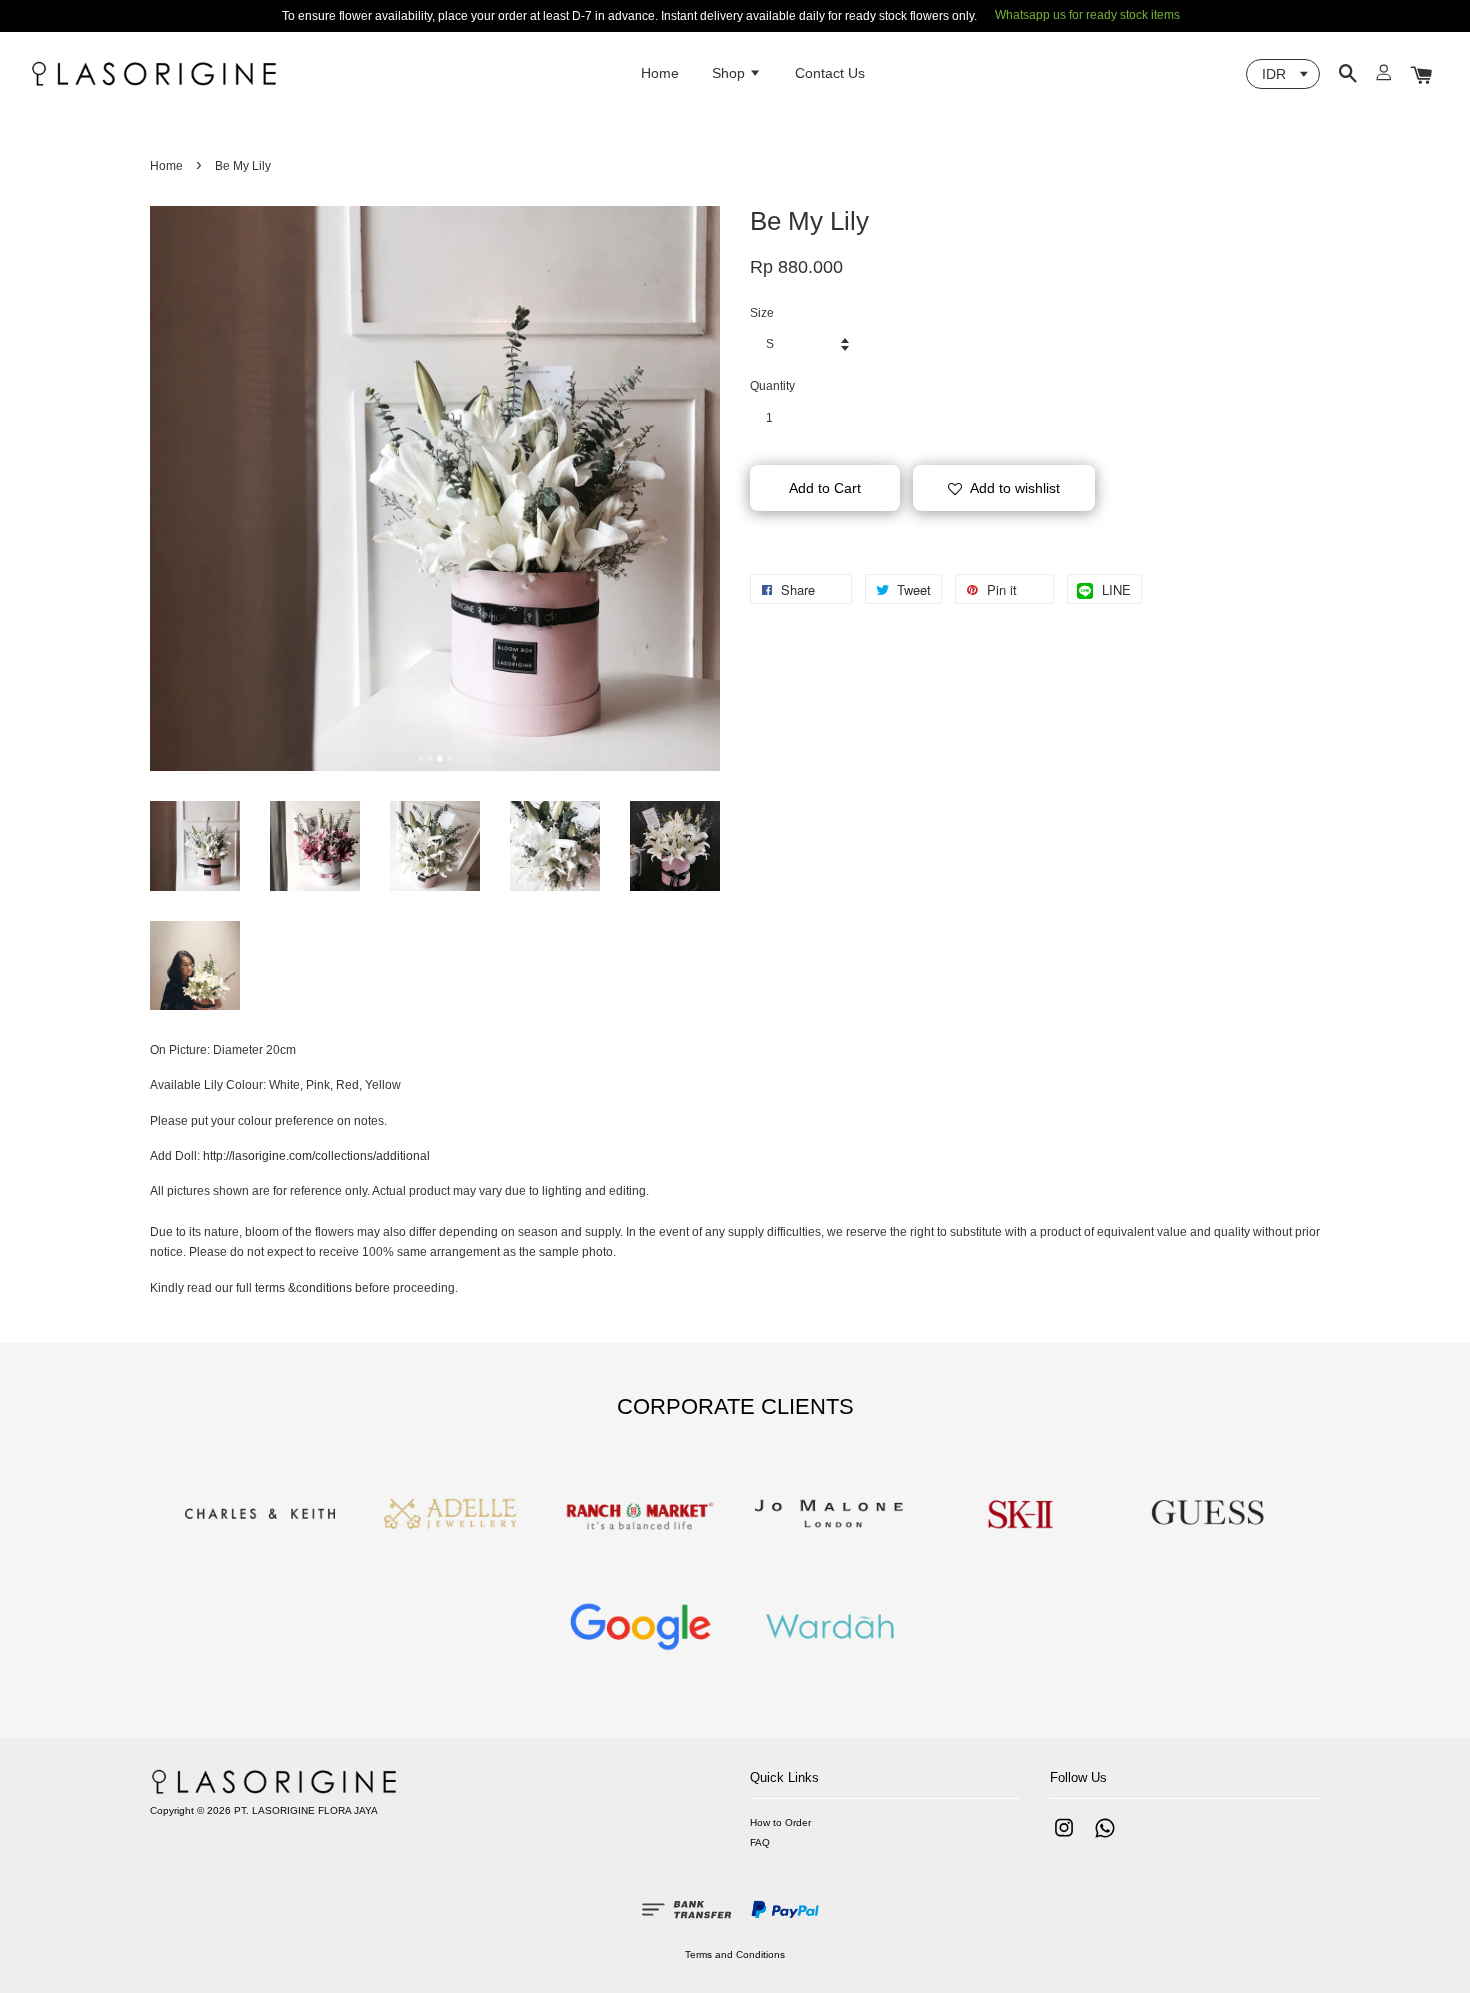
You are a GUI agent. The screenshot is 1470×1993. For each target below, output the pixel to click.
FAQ (760, 1842)
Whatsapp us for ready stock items (1087, 15)
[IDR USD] (1283, 74)
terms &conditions (303, 1288)
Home (660, 73)
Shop (730, 73)
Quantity (772, 386)
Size (762, 313)
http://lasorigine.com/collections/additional (316, 1156)
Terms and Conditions (735, 1954)
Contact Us (830, 73)
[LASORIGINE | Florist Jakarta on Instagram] (1064, 1838)
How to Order (780, 1822)
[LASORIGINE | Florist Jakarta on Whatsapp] (1105, 1838)
